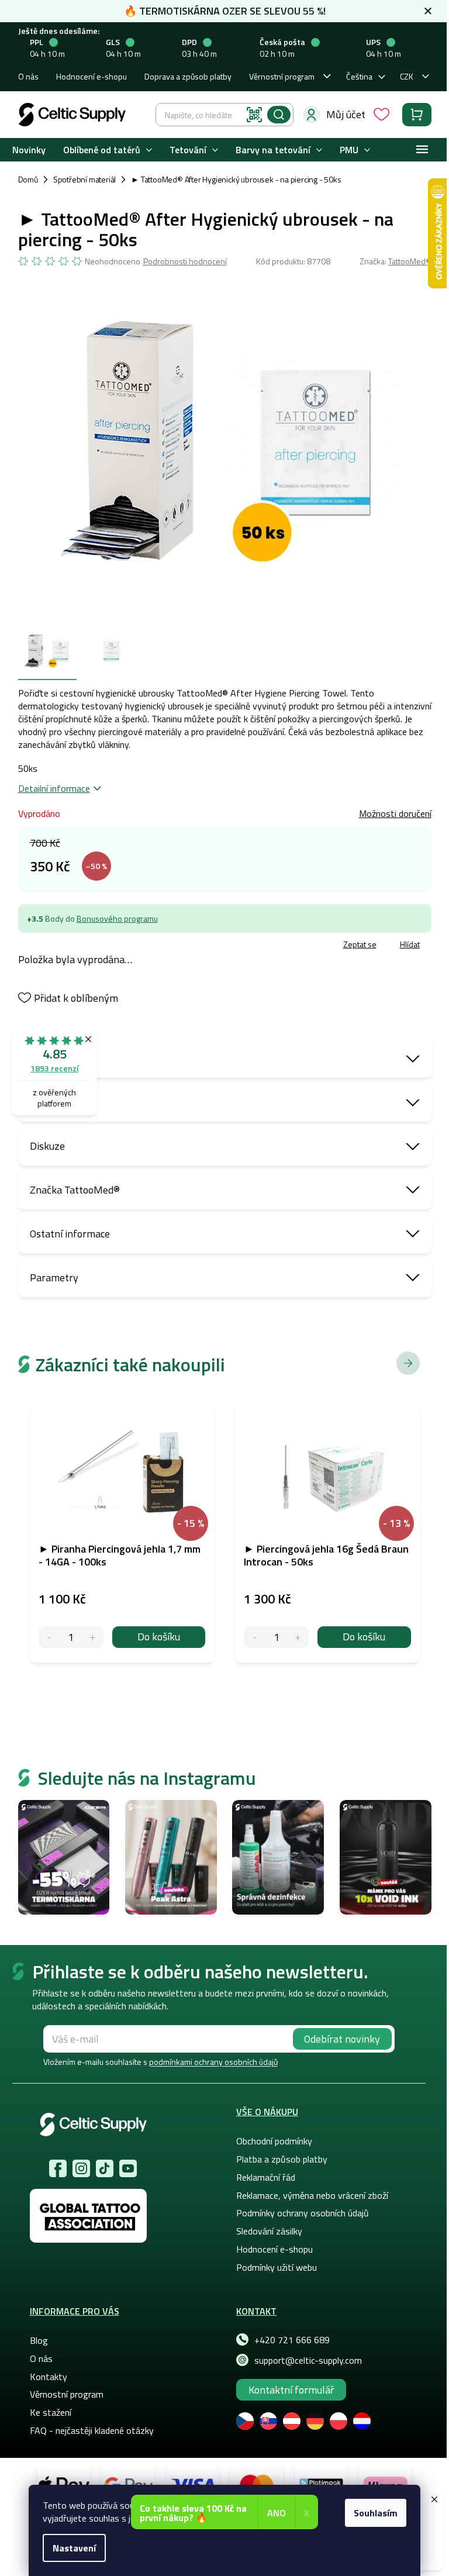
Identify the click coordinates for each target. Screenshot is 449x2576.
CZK (407, 76)
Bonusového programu (117, 918)
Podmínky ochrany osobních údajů (303, 2213)
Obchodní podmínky (274, 2141)
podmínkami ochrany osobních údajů (213, 2062)
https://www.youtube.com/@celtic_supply (128, 2168)
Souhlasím (376, 2513)
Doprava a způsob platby (188, 76)
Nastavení (74, 2548)
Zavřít (86, 946)
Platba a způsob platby (282, 2159)
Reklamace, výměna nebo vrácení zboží (312, 2195)
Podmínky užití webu (277, 2267)
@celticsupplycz (105, 2168)
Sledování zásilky (269, 2231)
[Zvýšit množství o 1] (93, 1637)
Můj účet (346, 114)
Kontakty (49, 2377)
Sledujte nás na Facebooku (58, 2168)
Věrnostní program (282, 76)
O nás (28, 76)
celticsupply (81, 2168)
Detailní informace (54, 788)
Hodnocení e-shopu (91, 76)
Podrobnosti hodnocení (185, 261)
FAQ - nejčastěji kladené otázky (92, 2430)
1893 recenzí (54, 1068)
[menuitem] (29, 150)
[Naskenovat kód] (254, 115)
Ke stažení (51, 2412)
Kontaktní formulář (291, 2390)
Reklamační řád (266, 2177)
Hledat (279, 115)
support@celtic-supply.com (308, 2360)
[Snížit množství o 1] (49, 1637)
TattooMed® (410, 261)
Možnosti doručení (395, 813)
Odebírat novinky (342, 2039)
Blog (39, 2340)
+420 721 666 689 (292, 2340)
